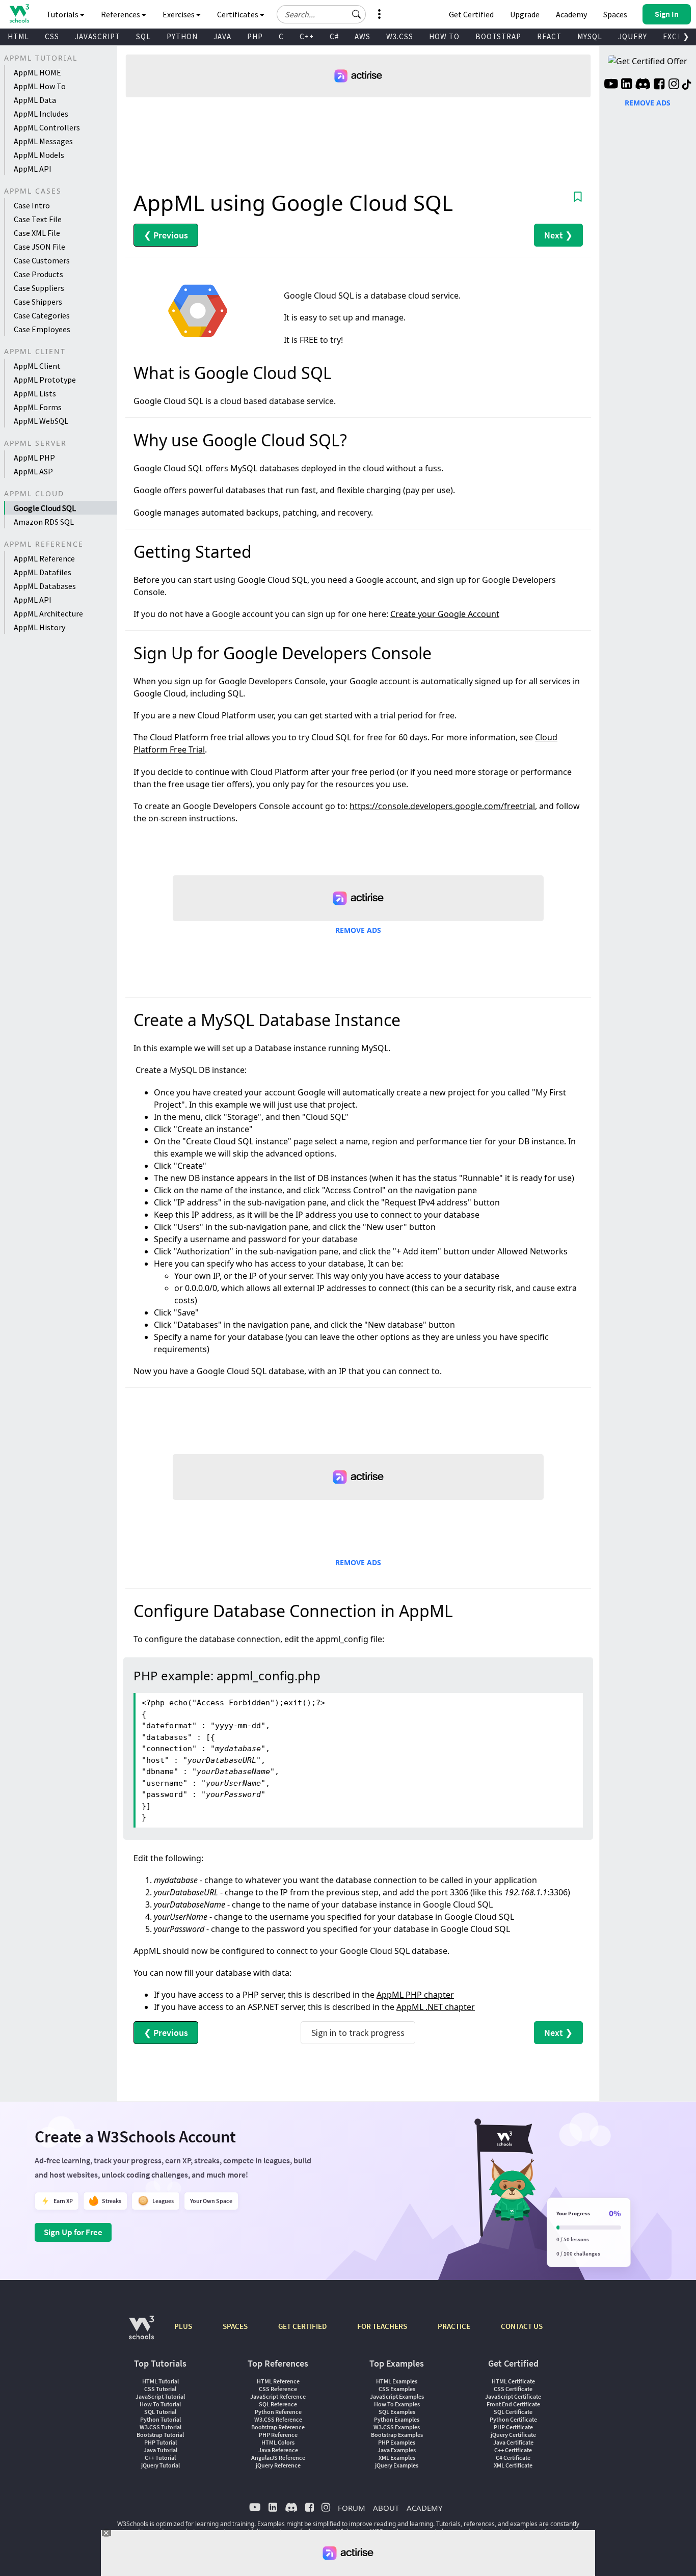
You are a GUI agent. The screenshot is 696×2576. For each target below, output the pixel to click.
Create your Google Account (445, 614)
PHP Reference (278, 2435)
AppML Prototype (45, 380)
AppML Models (39, 155)
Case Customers (42, 260)
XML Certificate (513, 2465)
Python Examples (397, 2419)
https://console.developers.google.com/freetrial (442, 806)
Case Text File (38, 219)
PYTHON (182, 36)
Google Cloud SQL (45, 508)
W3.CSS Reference (278, 2419)
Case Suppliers (39, 288)
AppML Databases (45, 586)
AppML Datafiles (43, 572)
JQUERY (633, 36)
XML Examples (397, 2458)
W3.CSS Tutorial (160, 2427)
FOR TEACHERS (382, 2326)
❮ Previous (166, 235)
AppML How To (40, 86)
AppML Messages (43, 141)
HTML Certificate (513, 2381)
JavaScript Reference (278, 2396)
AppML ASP (33, 471)
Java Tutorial (160, 2450)
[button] (357, 14)
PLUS (183, 2326)
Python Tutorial (160, 2419)
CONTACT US (522, 2326)
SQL (143, 36)
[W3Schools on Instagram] (674, 85)
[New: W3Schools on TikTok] (687, 85)
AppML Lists (35, 393)
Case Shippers (38, 302)
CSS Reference (278, 2389)
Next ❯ (558, 235)
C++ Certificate (513, 2450)
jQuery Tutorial (160, 2465)
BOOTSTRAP (498, 36)
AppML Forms (38, 407)
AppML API (33, 169)
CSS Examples (397, 2389)
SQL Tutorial (160, 2412)
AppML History (39, 627)
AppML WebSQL (41, 421)
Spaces (615, 14)
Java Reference (278, 2450)
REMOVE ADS (358, 930)
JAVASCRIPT (98, 36)
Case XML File (37, 233)
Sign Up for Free (73, 2232)
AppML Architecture (48, 613)
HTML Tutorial (160, 2381)
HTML (18, 36)
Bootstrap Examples (397, 2435)
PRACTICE (454, 2326)
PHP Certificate (513, 2427)
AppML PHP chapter (415, 1995)
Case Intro (32, 205)
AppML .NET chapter (436, 2007)
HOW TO (444, 36)
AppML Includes (41, 114)
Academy (571, 14)
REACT (549, 36)
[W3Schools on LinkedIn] (626, 85)
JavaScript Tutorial (160, 2396)
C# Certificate (513, 2458)
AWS (363, 36)
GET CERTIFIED (302, 2326)
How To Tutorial (160, 2404)
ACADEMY (424, 2508)
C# (334, 36)
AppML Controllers (47, 127)
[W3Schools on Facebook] (659, 85)
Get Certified (471, 14)
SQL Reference (278, 2404)
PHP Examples (397, 2442)
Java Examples (397, 2450)
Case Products (38, 274)
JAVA (222, 36)
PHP (255, 36)
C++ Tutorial (160, 2458)
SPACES (235, 2326)
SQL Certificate (513, 2412)
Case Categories (42, 315)
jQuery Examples (397, 2465)
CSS (52, 36)
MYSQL (590, 36)
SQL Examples (397, 2412)
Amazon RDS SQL (44, 522)
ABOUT (386, 2508)
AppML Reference (44, 558)
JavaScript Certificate (513, 2396)
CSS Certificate (513, 2389)
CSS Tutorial (160, 2389)
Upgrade (525, 14)
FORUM (352, 2508)
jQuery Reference (278, 2465)
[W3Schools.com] (141, 2333)
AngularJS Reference (278, 2458)
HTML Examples (397, 2381)
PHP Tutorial (160, 2442)
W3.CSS (400, 36)
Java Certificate (513, 2442)
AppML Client (37, 366)
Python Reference (278, 2412)
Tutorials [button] (63, 14)
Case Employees (42, 329)
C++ (307, 36)
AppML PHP (34, 458)
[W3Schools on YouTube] (611, 85)
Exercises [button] (179, 14)
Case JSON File (39, 247)
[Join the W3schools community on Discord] (643, 85)
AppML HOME (37, 72)
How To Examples (397, 2404)
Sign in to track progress (358, 2033)
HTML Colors (278, 2442)
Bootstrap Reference (278, 2427)
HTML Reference (278, 2381)
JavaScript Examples (397, 2396)
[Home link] (19, 14)
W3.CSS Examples (397, 2427)
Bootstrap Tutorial (160, 2435)
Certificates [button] (238, 14)
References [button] (121, 14)
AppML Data (35, 100)
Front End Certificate (513, 2404)
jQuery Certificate (513, 2435)
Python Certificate (513, 2419)
